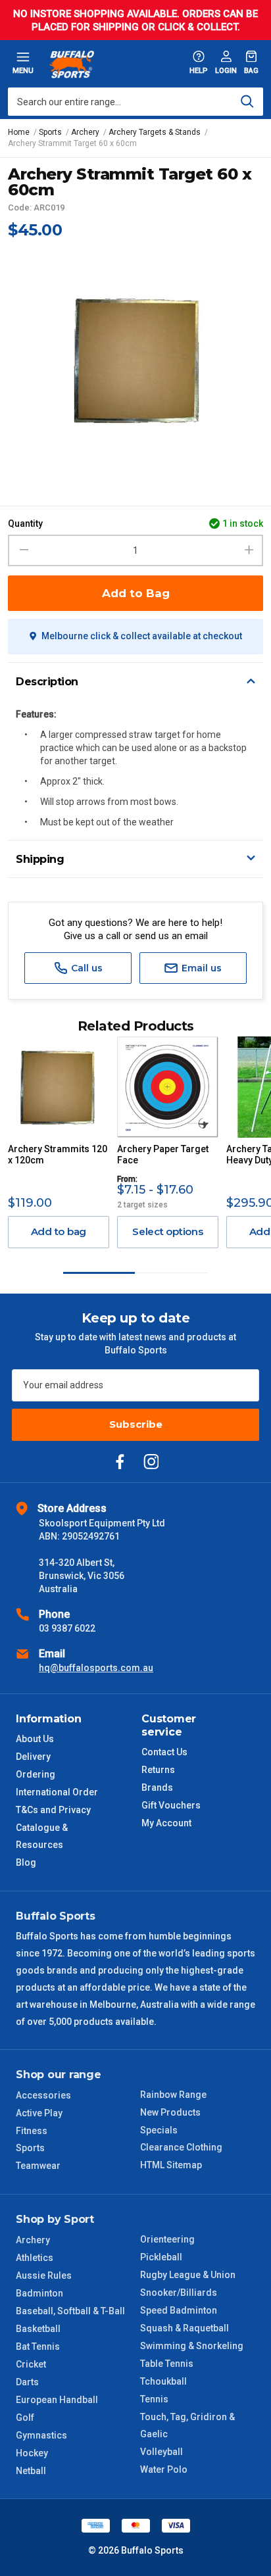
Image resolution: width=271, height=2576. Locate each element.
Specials (159, 2130)
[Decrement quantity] (22, 550)
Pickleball (161, 2257)
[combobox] (135, 102)
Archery (33, 2240)
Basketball (38, 2329)
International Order (57, 1792)
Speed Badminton (179, 2310)
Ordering (36, 1774)
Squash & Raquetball (185, 2328)
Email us (200, 968)
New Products (170, 2112)
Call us (86, 968)
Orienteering (167, 2239)
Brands (157, 1787)
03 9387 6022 (67, 1628)
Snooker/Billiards (179, 2293)
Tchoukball (163, 2381)
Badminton (39, 2293)
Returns (158, 1770)
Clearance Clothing (181, 2147)
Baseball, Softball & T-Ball (70, 2311)
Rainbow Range (173, 2095)
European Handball (57, 2400)
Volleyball (161, 2452)
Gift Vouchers (171, 1805)
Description (47, 682)
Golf (25, 2418)
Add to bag (59, 1231)
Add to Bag (136, 593)
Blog (26, 1862)
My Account (166, 1823)
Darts (27, 2382)
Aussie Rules (44, 2275)
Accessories (43, 2095)
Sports (30, 2148)
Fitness (32, 2131)
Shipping (40, 859)
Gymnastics (41, 2435)
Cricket (31, 2364)
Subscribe (136, 1424)
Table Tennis (167, 2364)
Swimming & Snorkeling (192, 2346)
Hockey (32, 2453)
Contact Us (164, 1752)
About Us (35, 1739)
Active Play (39, 2113)
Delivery (33, 1757)
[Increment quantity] (249, 550)
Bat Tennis (38, 2346)
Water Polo (164, 2469)
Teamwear (38, 2166)
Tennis (154, 2399)
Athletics (35, 2258)
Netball (31, 2471)
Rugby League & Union (188, 2275)
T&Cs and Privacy (53, 1810)
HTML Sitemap (171, 2165)
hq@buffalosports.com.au (96, 1668)
